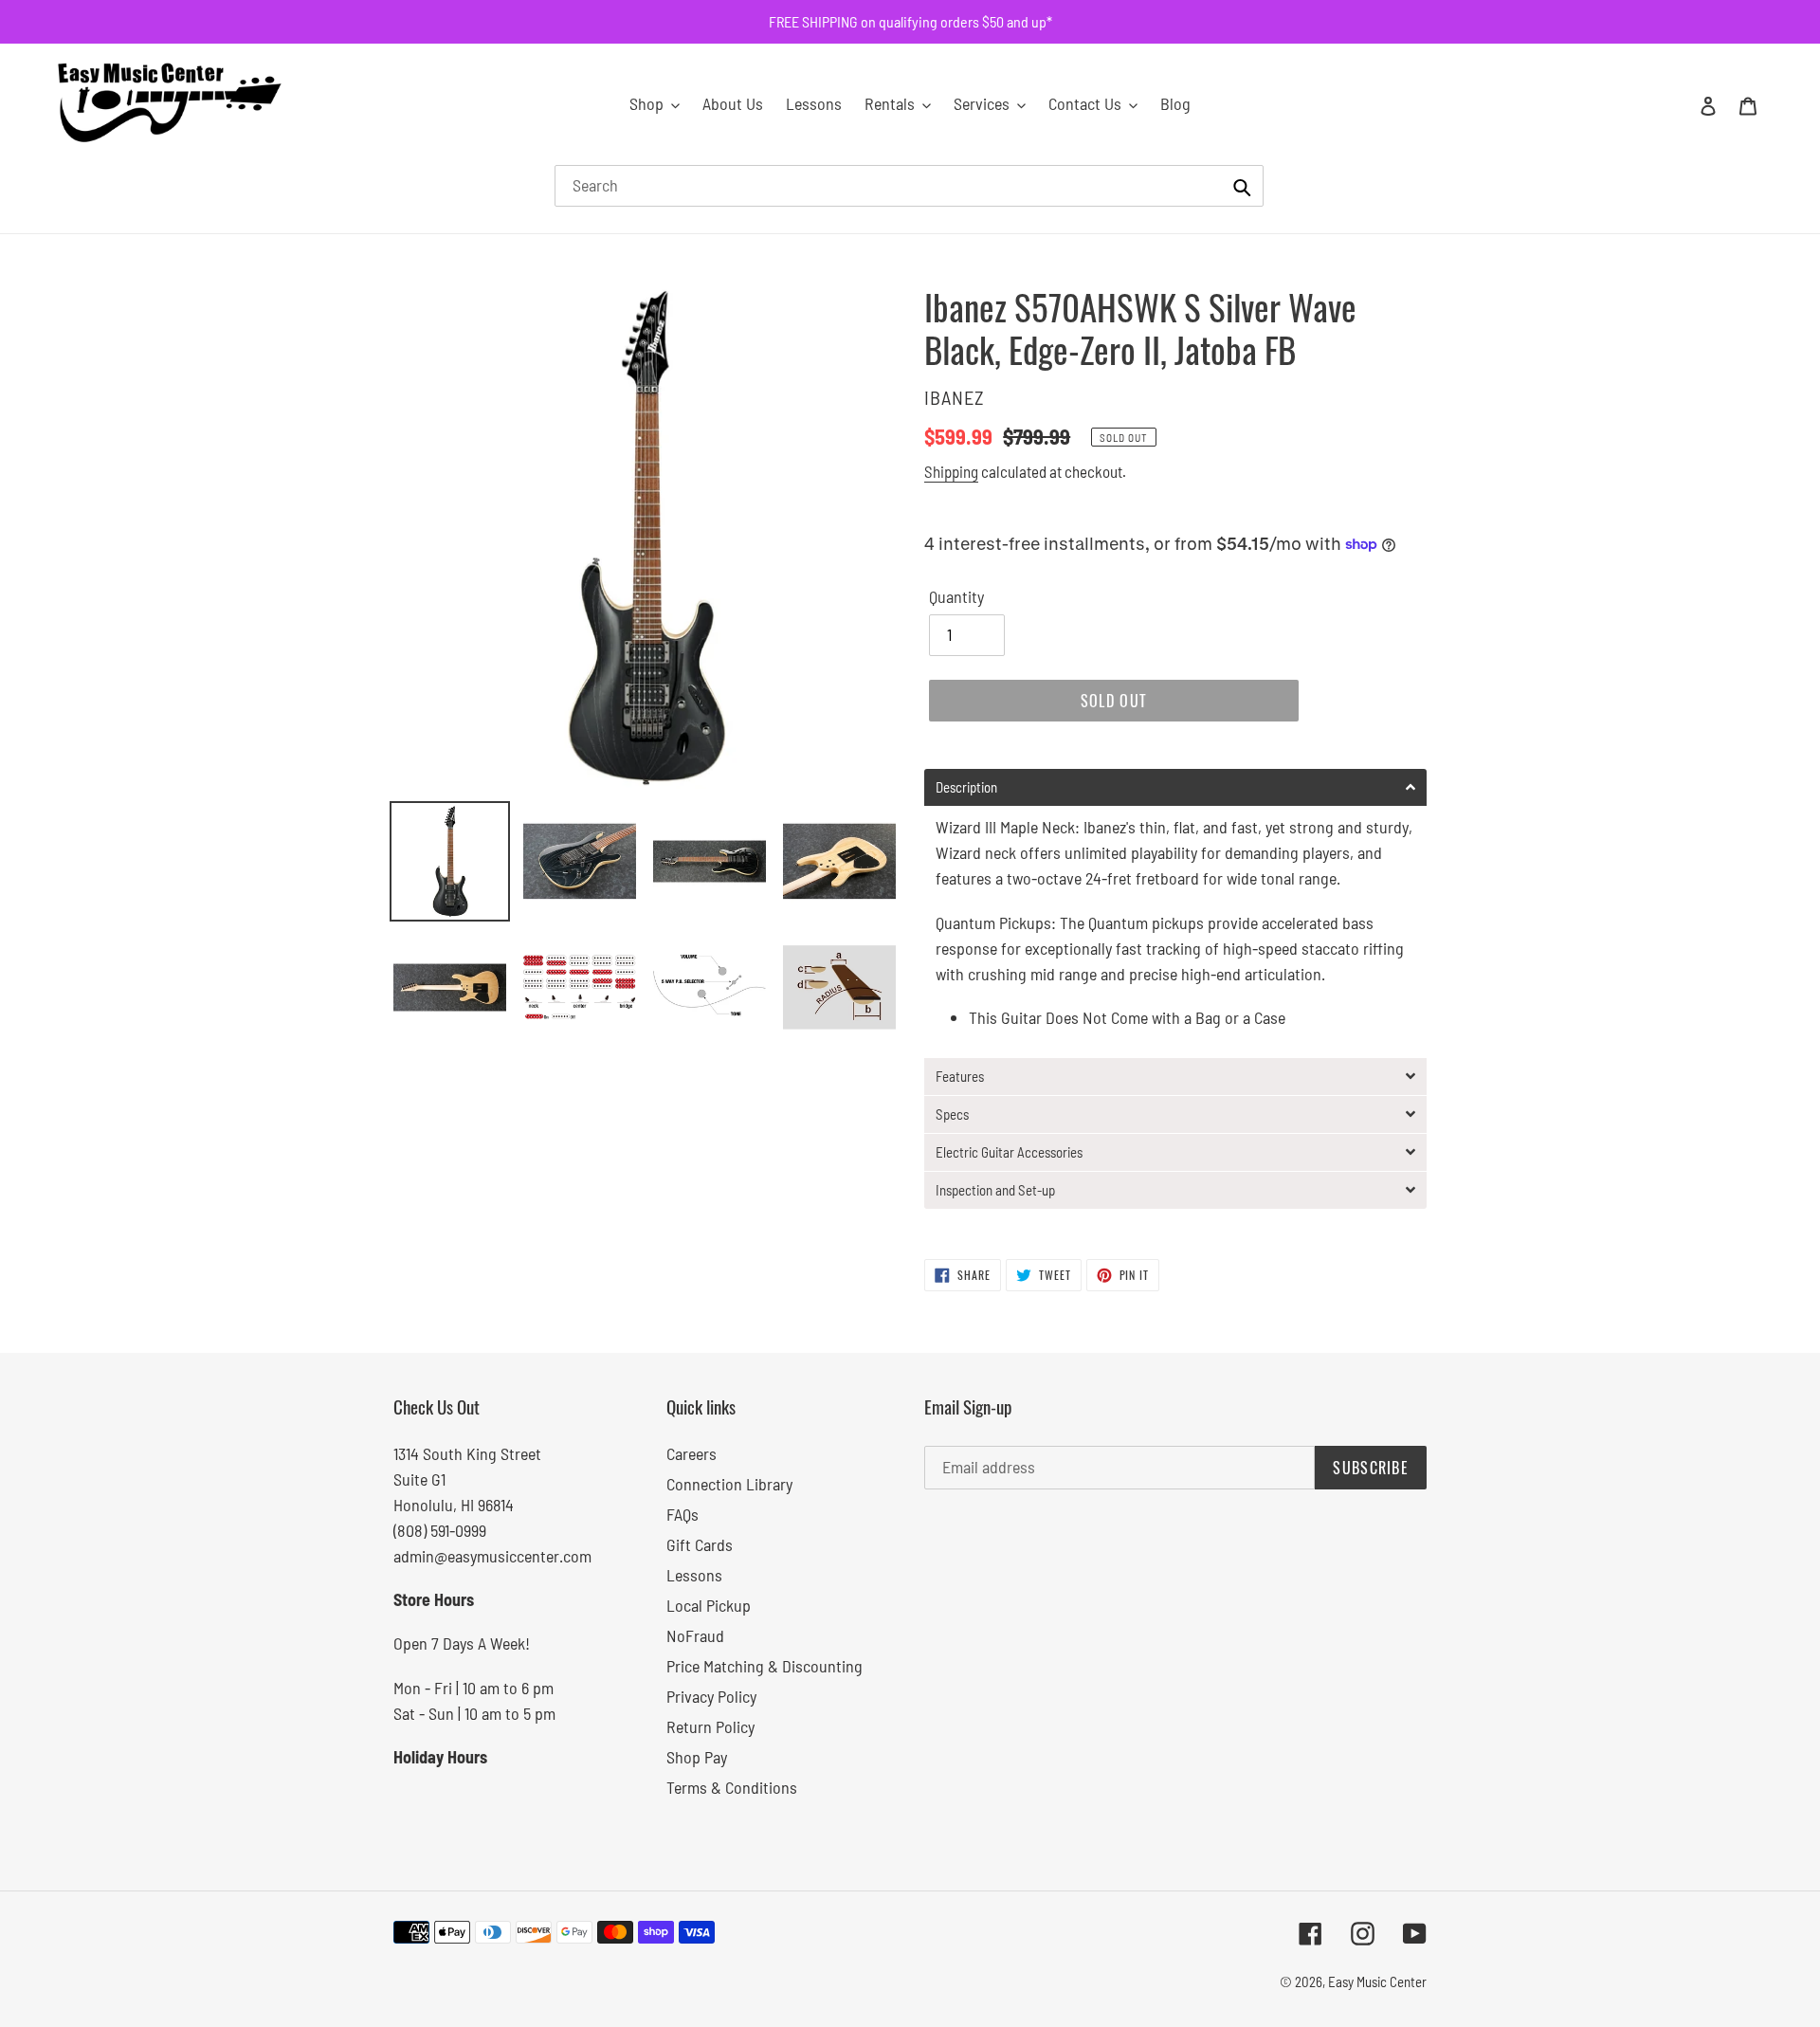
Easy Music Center (1377, 1981)
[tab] (1175, 787)
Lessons (694, 1575)
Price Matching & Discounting (764, 1666)
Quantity (956, 596)
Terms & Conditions (732, 1787)
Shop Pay (697, 1757)
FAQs (682, 1514)
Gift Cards (700, 1544)
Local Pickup (709, 1605)
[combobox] (909, 186)
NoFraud (695, 1635)
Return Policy (710, 1726)
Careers (692, 1453)
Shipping (951, 471)
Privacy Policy (711, 1696)
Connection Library (729, 1484)
